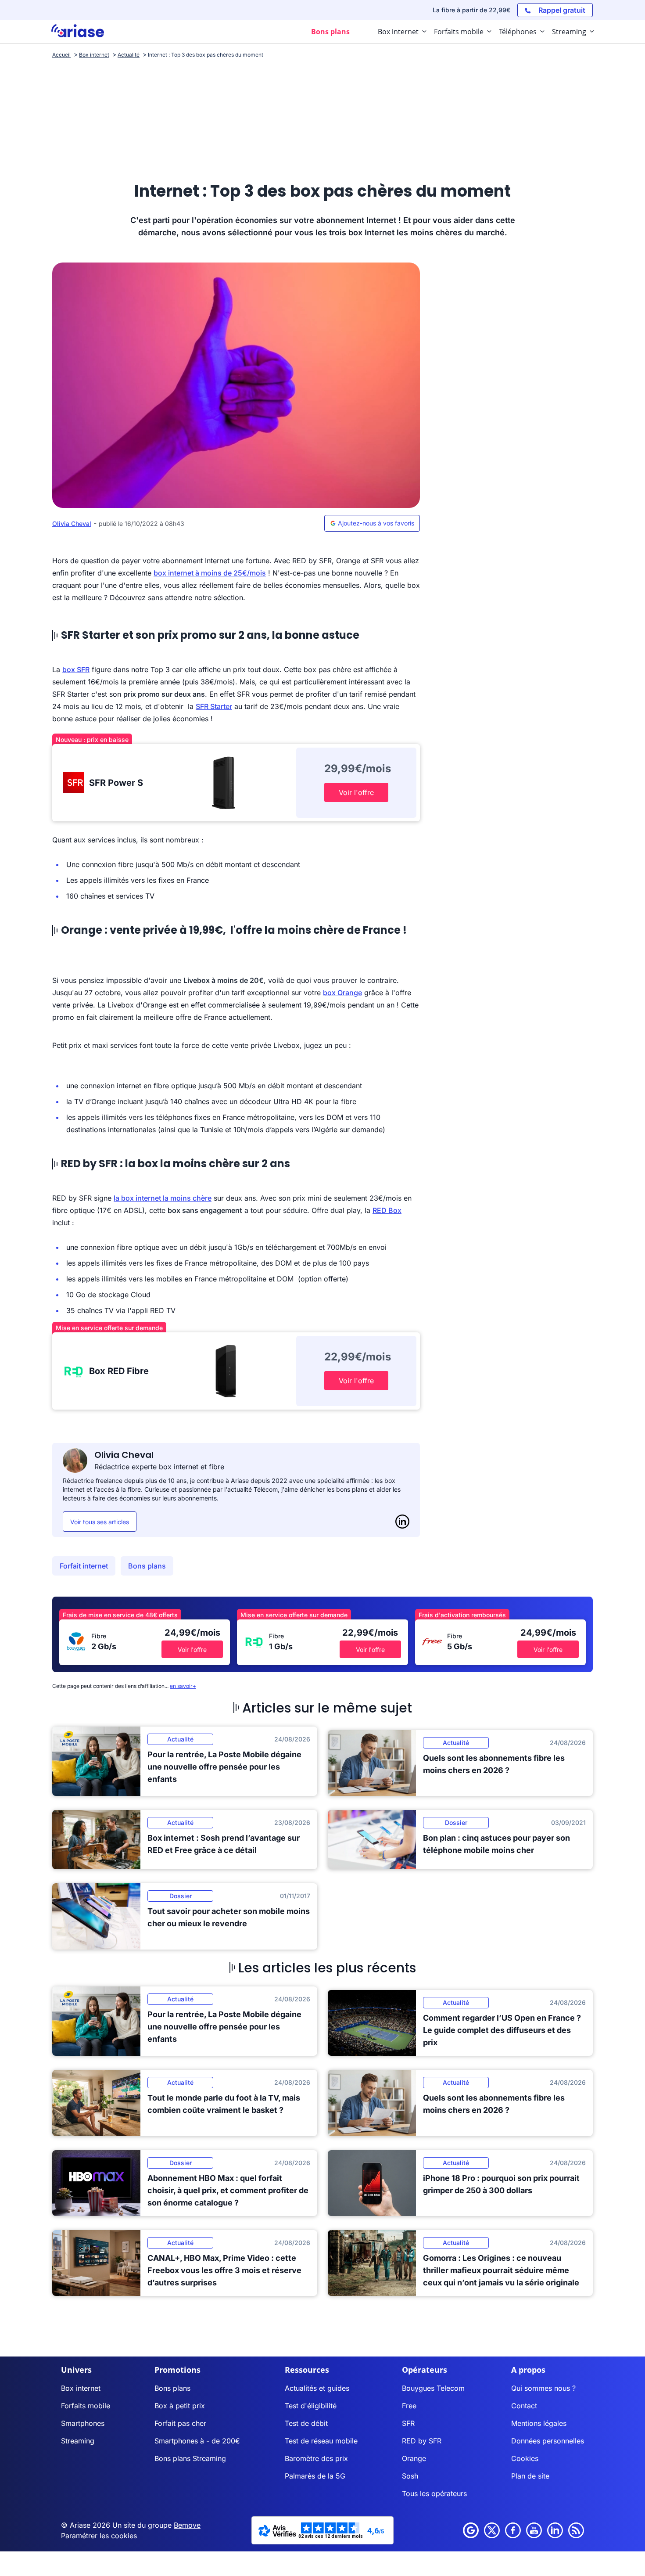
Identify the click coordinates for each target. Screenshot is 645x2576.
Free (409, 2406)
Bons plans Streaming (190, 2458)
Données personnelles (548, 2441)
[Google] (471, 2530)
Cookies (525, 2458)
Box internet (81, 2388)
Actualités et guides (317, 2388)
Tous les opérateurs (434, 2493)
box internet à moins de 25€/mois (210, 573)
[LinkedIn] (402, 1522)
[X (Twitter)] (492, 2530)
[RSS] (576, 2530)
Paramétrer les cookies (99, 2536)
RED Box (387, 1210)
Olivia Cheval (72, 523)
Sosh (410, 2476)
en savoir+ (183, 1686)
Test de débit (306, 2423)
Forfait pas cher (180, 2423)
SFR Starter (214, 706)
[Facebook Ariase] (513, 2530)
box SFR (76, 669)
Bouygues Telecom (433, 2388)
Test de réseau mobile (321, 2441)
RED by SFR (422, 2441)
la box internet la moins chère (163, 1198)
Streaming (78, 2441)
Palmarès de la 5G (315, 2476)
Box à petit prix (180, 2406)
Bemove (187, 2525)
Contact (524, 2406)
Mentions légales (539, 2423)
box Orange (342, 993)
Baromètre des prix (316, 2458)
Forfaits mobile (86, 2406)
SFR (408, 2423)
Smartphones (83, 2423)
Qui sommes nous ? (543, 2388)
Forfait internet (84, 1566)
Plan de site (530, 2476)
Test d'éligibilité (311, 2406)
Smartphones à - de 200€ (197, 2441)
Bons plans (147, 1566)
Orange (414, 2458)
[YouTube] (534, 2530)
